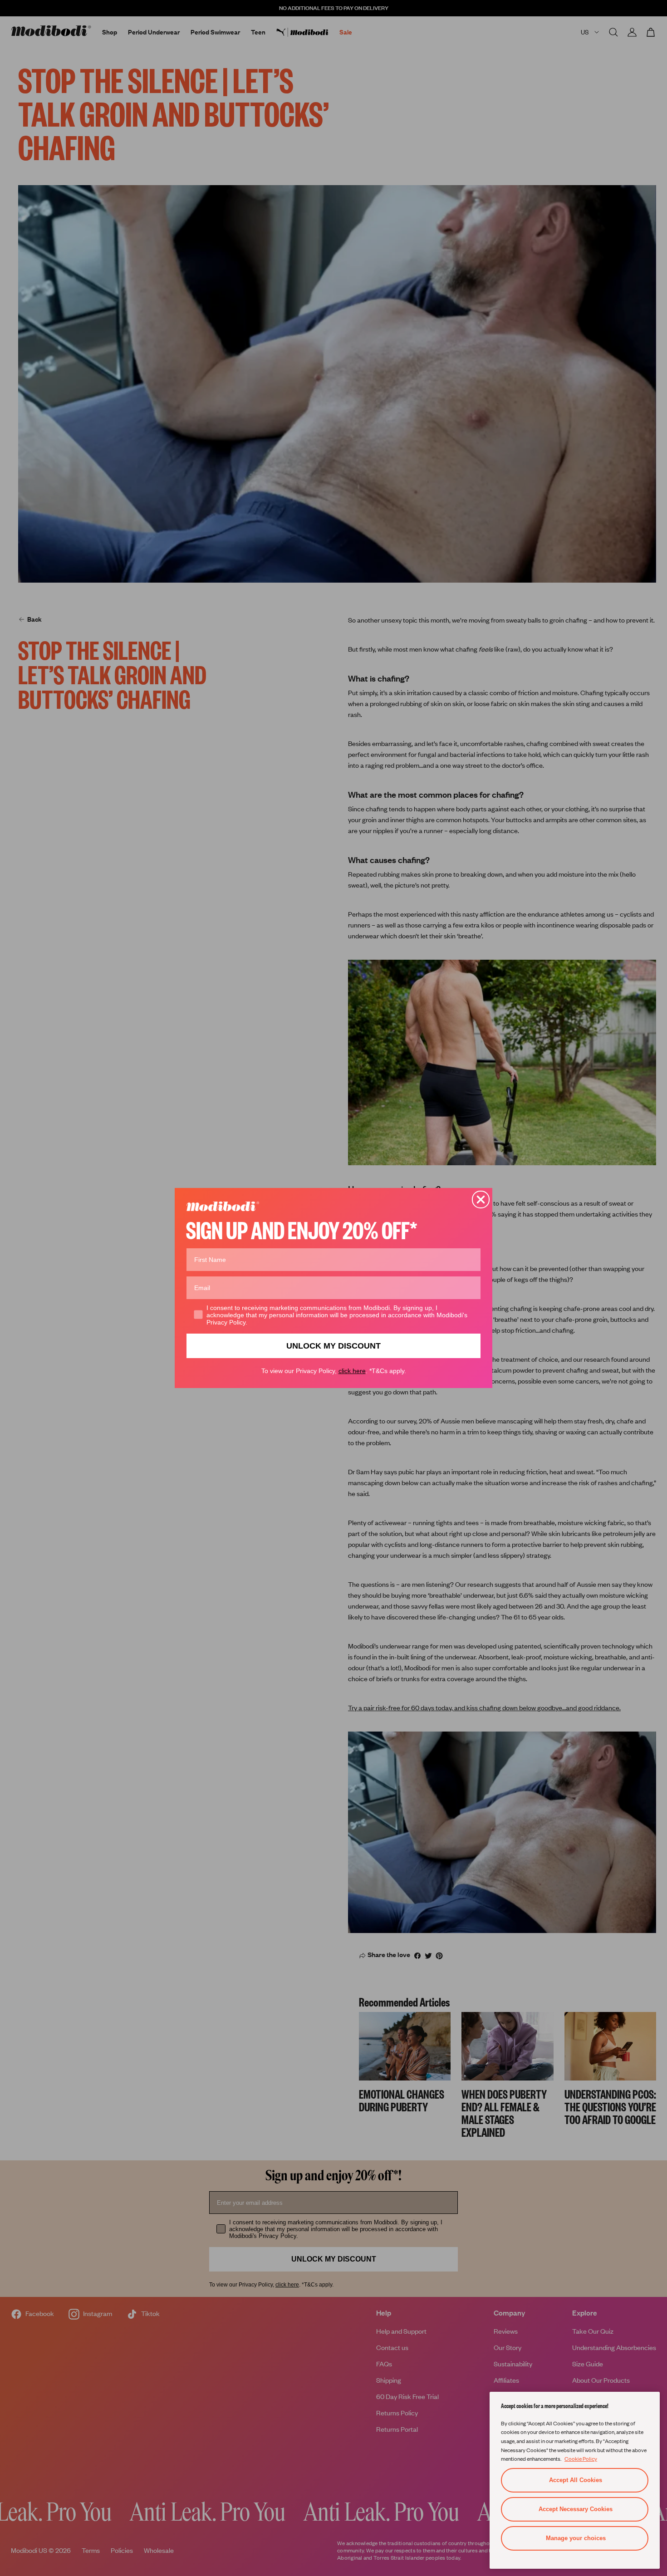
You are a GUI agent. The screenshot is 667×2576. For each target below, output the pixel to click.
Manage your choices (576, 2538)
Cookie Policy (581, 2458)
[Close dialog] (481, 1200)
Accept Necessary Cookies (576, 2509)
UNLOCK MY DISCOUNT (333, 1346)
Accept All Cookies (576, 2480)
